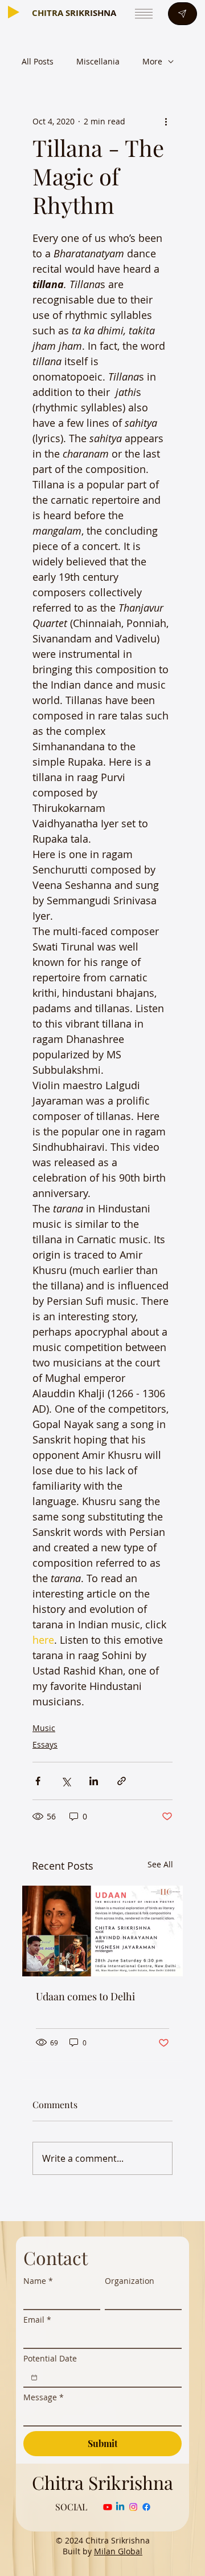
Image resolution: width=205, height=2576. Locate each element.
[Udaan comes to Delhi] (102, 1931)
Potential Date (50, 2358)
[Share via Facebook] (38, 1781)
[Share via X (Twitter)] (66, 1781)
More (152, 61)
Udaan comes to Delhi (85, 1996)
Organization (130, 2281)
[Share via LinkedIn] (94, 1781)
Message (44, 2397)
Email (37, 2320)
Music (44, 1728)
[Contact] (182, 14)
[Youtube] (108, 2507)
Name (38, 2281)
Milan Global (118, 2551)
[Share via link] (122, 1781)
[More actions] (166, 122)
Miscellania (98, 61)
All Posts (38, 61)
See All (160, 1864)
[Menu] (143, 14)
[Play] (14, 12)
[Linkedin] (120, 2507)
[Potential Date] (34, 2377)
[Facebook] (146, 2507)
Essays (45, 1744)
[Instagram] (133, 2507)
